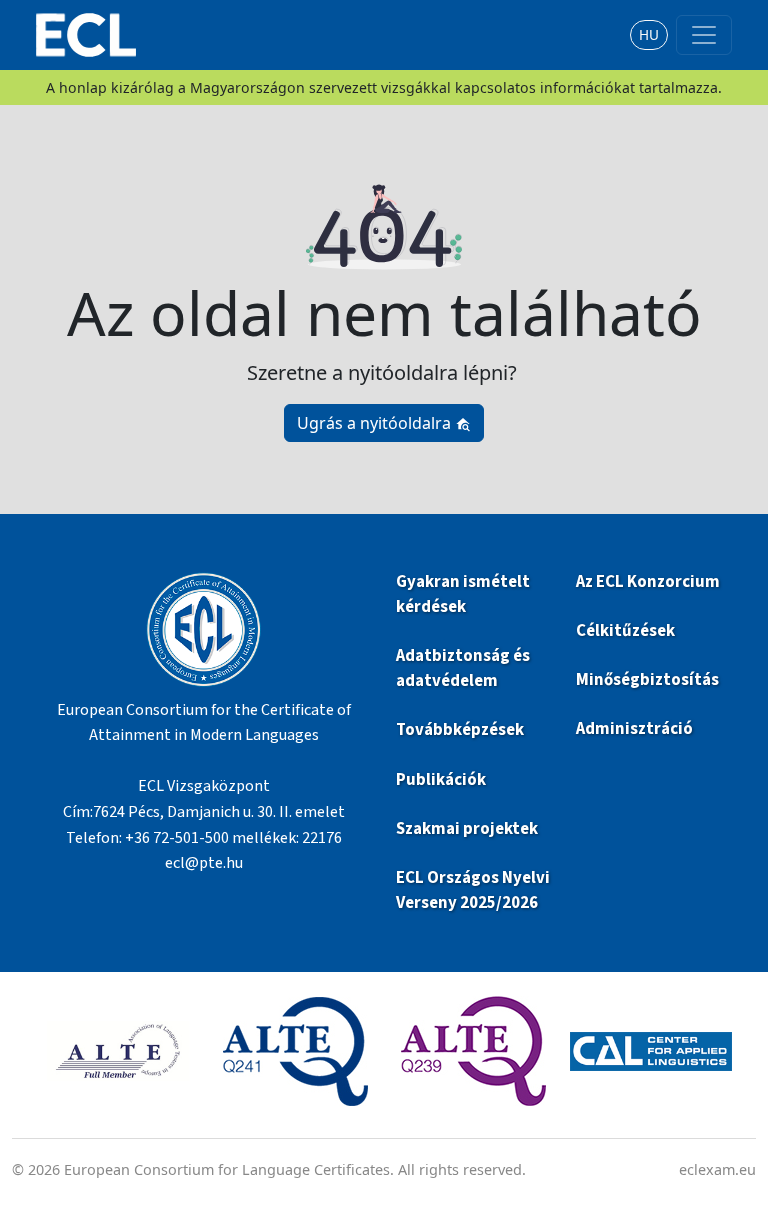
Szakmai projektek (467, 829)
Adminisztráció (634, 729)
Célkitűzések (625, 631)
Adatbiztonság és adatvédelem (463, 668)
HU (649, 34)
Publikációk (441, 780)
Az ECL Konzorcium (648, 582)
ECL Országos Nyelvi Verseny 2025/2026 (473, 890)
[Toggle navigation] (704, 35)
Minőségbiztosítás (647, 680)
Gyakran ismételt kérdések (463, 594)
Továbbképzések (460, 730)
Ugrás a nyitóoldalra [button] (376, 423)
